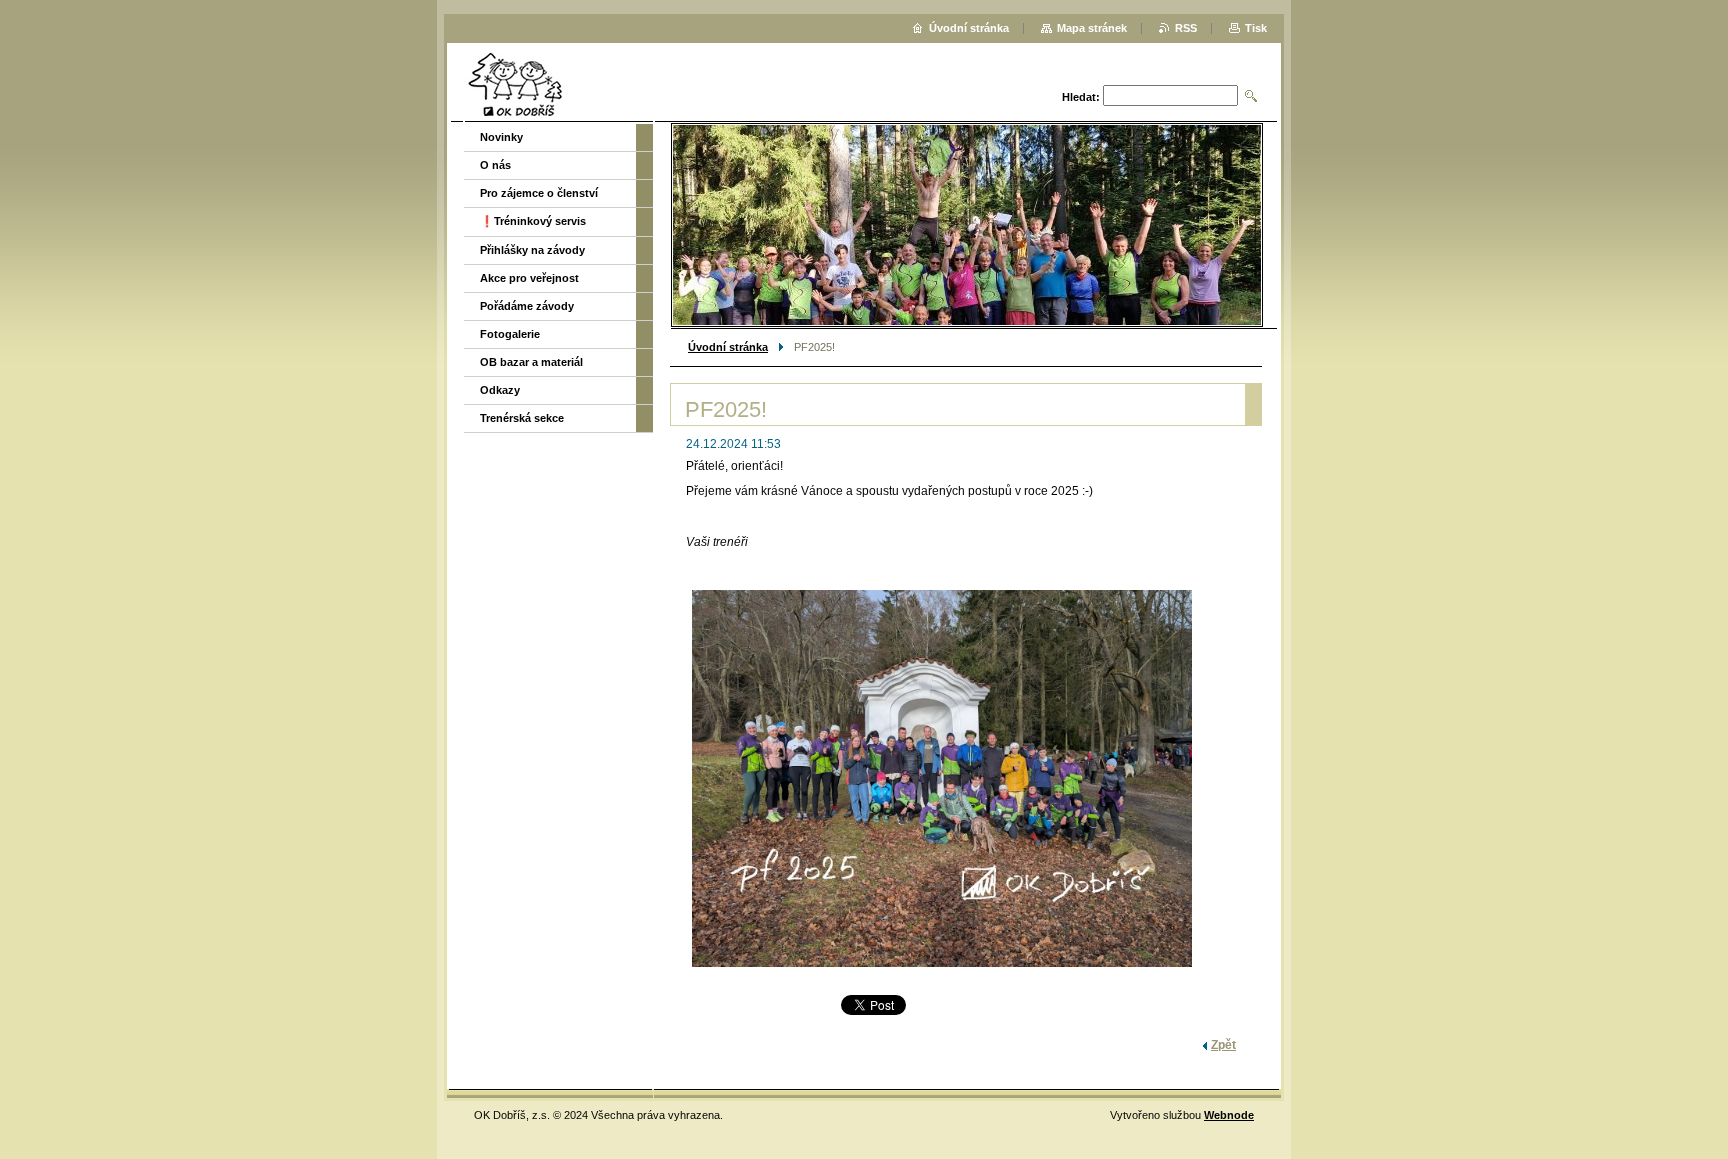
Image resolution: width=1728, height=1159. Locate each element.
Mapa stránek (1092, 28)
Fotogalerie (510, 334)
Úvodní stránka (728, 347)
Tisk (1256, 28)
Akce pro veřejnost (529, 278)
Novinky (501, 137)
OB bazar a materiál (531, 362)
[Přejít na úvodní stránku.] (515, 84)
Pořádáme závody (527, 306)
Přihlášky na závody (532, 250)
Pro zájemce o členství (539, 193)
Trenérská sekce (522, 418)
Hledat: (1081, 97)
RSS (1186, 28)
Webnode (1229, 1115)
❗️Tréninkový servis (533, 221)
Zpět (1223, 1045)
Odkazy (500, 390)
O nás (495, 165)
